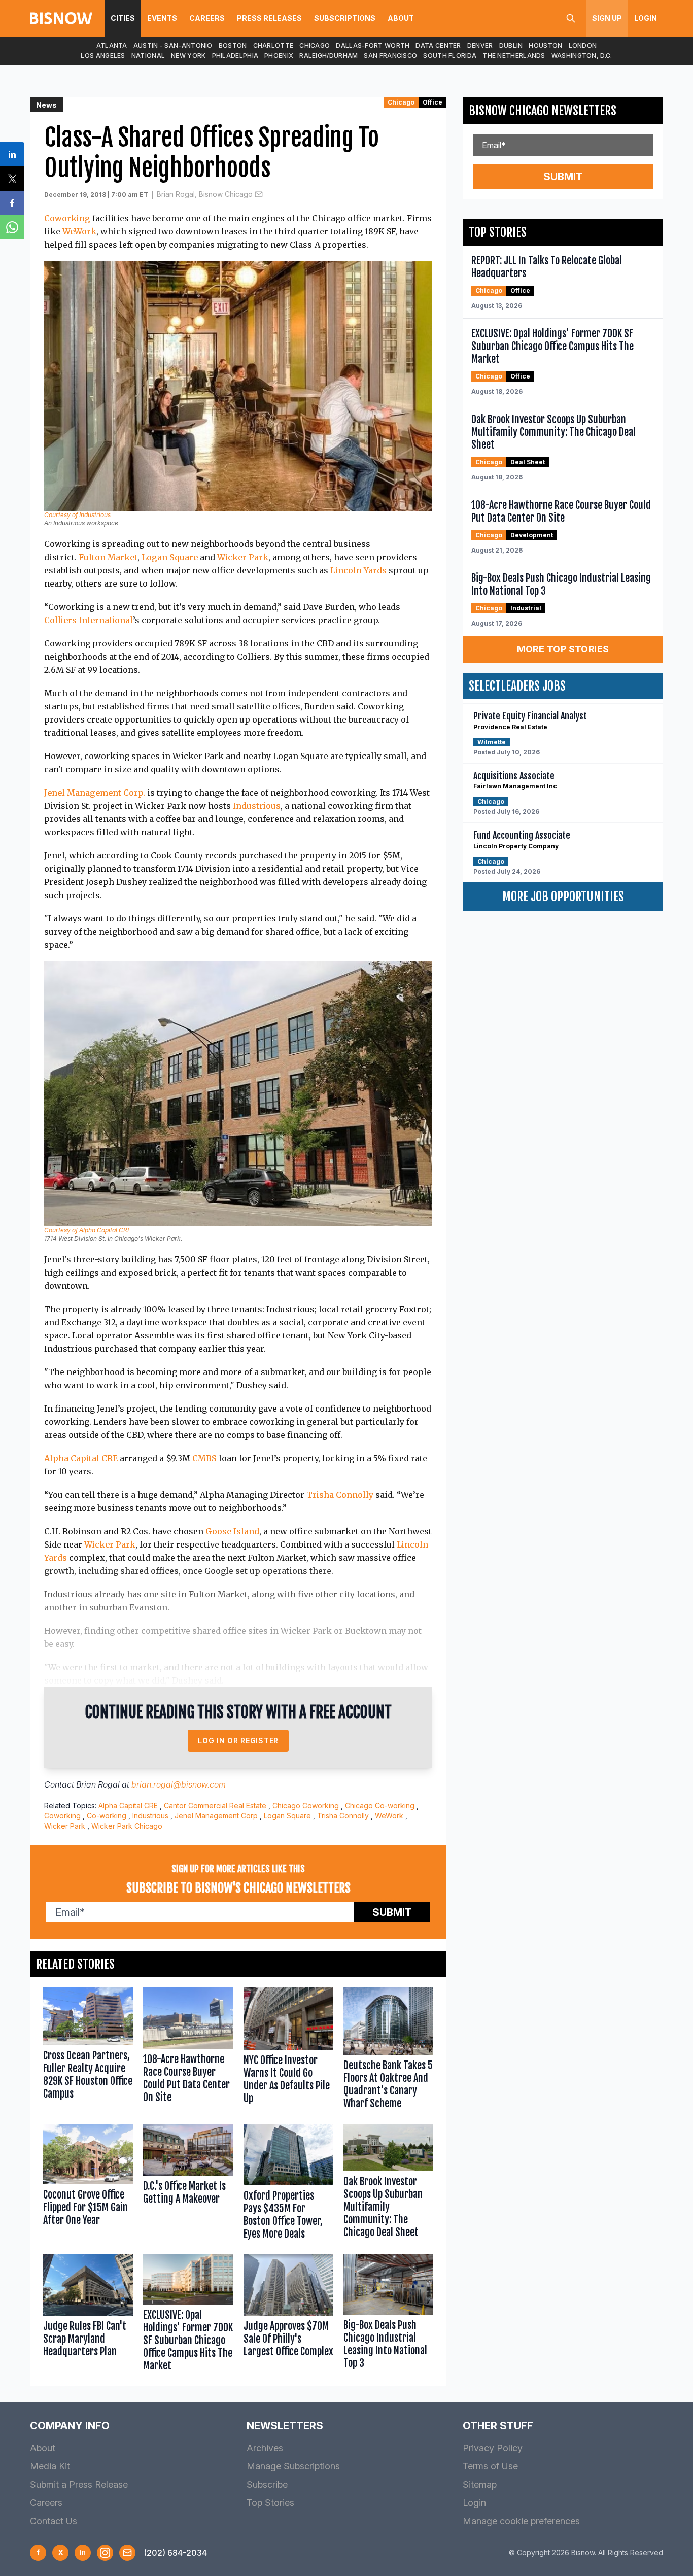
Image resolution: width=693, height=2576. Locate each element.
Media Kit (50, 2466)
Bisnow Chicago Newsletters (543, 111)
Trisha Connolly (340, 1495)
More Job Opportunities (563, 897)
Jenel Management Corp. (95, 793)
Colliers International (89, 620)
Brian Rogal (98, 1784)
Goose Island (232, 1531)
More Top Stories (563, 649)
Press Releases (269, 18)
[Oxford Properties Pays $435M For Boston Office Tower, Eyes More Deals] (288, 2184)
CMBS (204, 1458)
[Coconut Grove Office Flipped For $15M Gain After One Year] (88, 2184)
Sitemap (480, 2484)
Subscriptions (345, 18)
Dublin (511, 45)
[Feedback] (127, 2553)
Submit (392, 1912)
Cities (123, 18)
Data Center (438, 45)
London (583, 45)
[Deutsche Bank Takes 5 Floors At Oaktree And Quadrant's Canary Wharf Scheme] (388, 2051)
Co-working (107, 1816)
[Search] (571, 18)
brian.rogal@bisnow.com (179, 1784)
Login (646, 18)
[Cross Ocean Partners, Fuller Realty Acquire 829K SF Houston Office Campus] (88, 2051)
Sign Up (607, 18)
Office (432, 102)
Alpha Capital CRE (81, 1458)
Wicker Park (243, 557)
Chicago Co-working (380, 1806)
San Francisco (390, 56)
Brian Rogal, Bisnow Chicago (205, 194)
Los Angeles (103, 56)
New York (188, 56)
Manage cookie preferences (521, 2521)
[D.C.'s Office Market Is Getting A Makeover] (188, 2184)
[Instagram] (105, 2553)
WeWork (79, 231)
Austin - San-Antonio (173, 45)
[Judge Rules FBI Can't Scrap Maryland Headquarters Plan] (88, 2315)
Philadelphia (235, 56)
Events (162, 18)
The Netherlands (514, 56)
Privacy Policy (493, 2448)
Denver (480, 45)
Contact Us (54, 2521)
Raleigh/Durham (328, 56)
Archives (265, 2448)
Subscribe (267, 2484)
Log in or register (238, 1741)
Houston (545, 45)
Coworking (67, 218)
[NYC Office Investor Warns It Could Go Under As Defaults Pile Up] (288, 2051)
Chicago (315, 45)
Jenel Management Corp (216, 1816)
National (148, 56)
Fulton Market (108, 557)
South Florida (450, 56)
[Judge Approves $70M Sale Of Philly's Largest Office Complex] (288, 2315)
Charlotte (273, 45)
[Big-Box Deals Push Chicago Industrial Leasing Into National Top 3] (388, 2315)
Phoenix (279, 56)
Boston (233, 45)
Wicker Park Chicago (127, 1826)
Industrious (257, 806)
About (401, 18)
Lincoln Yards (358, 570)
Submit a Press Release (79, 2484)
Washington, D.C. (582, 56)
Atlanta (112, 45)
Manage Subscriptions (293, 2466)
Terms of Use (490, 2466)
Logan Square (170, 557)
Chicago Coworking (306, 1806)
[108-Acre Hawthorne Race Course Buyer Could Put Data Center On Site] (188, 2051)
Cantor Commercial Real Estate (215, 1806)
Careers (207, 18)
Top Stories (270, 2503)
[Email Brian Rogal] (259, 194)
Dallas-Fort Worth (373, 45)
